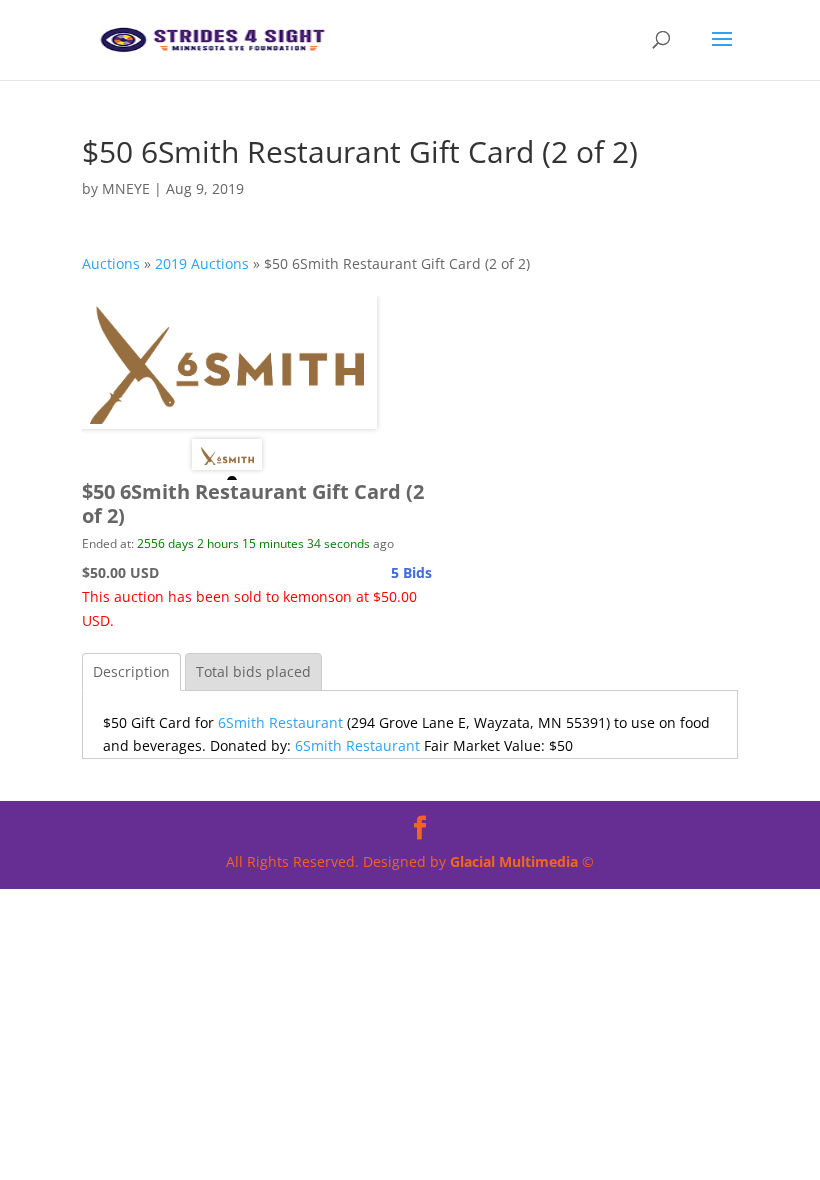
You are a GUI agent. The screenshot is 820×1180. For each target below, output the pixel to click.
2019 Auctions (202, 263)
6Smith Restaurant (280, 722)
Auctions (111, 263)
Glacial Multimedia (514, 861)
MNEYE (126, 188)
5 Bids (411, 572)
